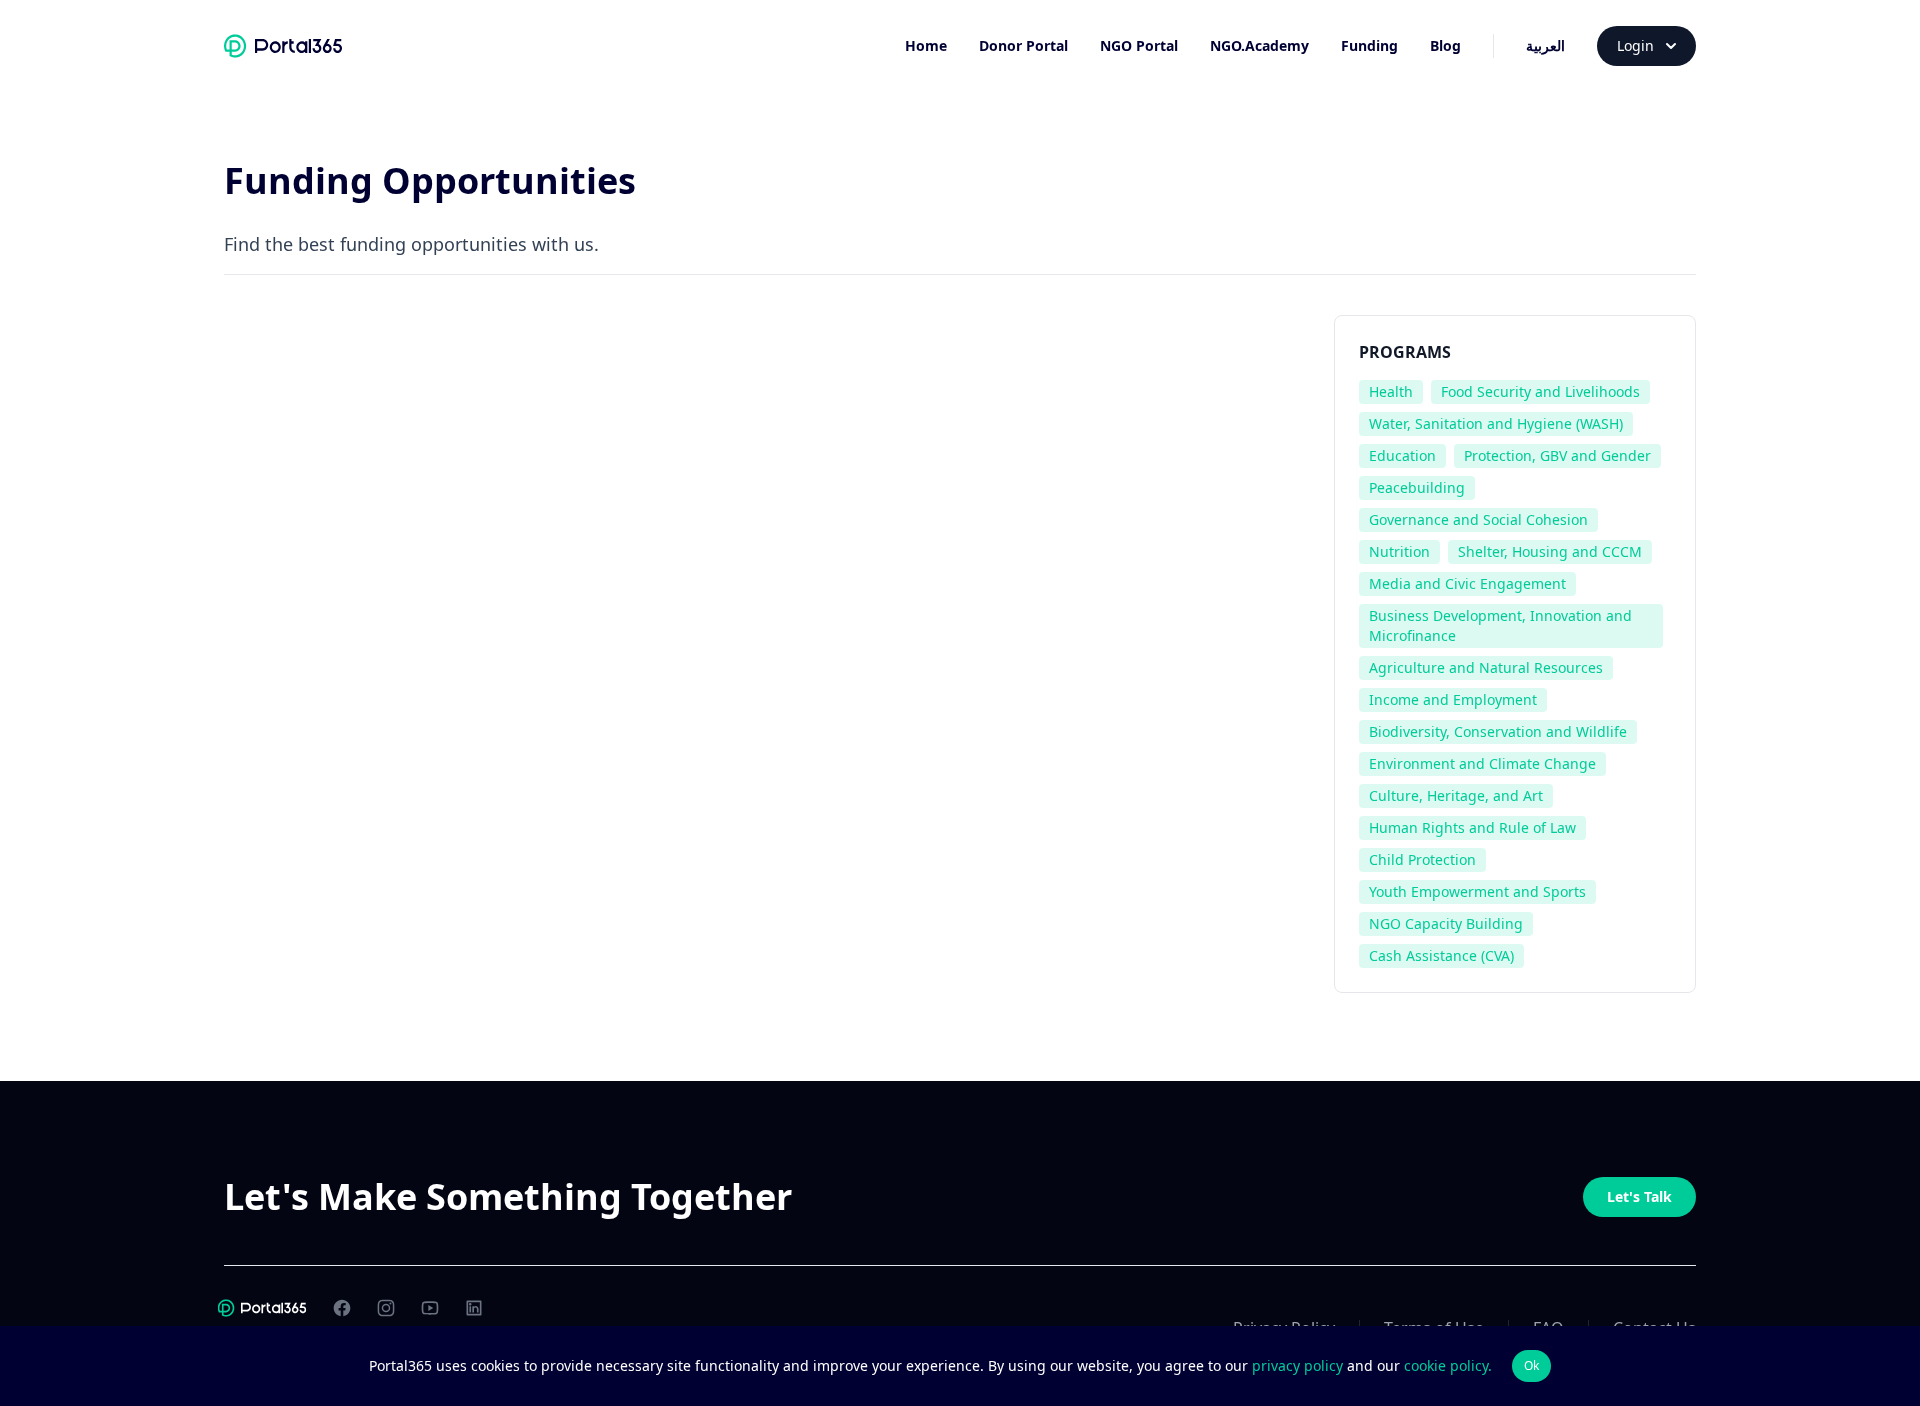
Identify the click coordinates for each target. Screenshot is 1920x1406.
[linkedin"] (474, 1308)
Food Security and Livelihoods (1540, 391)
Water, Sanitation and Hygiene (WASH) (1496, 423)
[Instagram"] (386, 1308)
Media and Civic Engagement (1467, 583)
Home (926, 45)
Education (1402, 455)
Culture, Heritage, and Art (1456, 795)
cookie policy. (1448, 1365)
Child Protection (1422, 859)
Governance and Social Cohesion (1478, 519)
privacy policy (1299, 1365)
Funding (1369, 45)
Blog (1445, 45)
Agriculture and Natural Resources (1486, 667)
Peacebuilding (1417, 487)
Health (1391, 391)
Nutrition (1399, 551)
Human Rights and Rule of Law (1472, 827)
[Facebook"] (342, 1308)
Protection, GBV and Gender (1557, 455)
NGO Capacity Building (1446, 923)
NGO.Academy (1259, 45)
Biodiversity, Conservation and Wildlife (1498, 731)
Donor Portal (1023, 45)
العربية (1545, 45)
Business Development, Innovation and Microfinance (1500, 625)
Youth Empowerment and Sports (1477, 891)
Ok (1531, 1365)
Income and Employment (1453, 699)
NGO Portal (1139, 45)
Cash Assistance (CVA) (1441, 955)
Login (1635, 45)
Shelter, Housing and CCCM (1550, 551)
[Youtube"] (430, 1308)
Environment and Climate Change (1482, 763)
